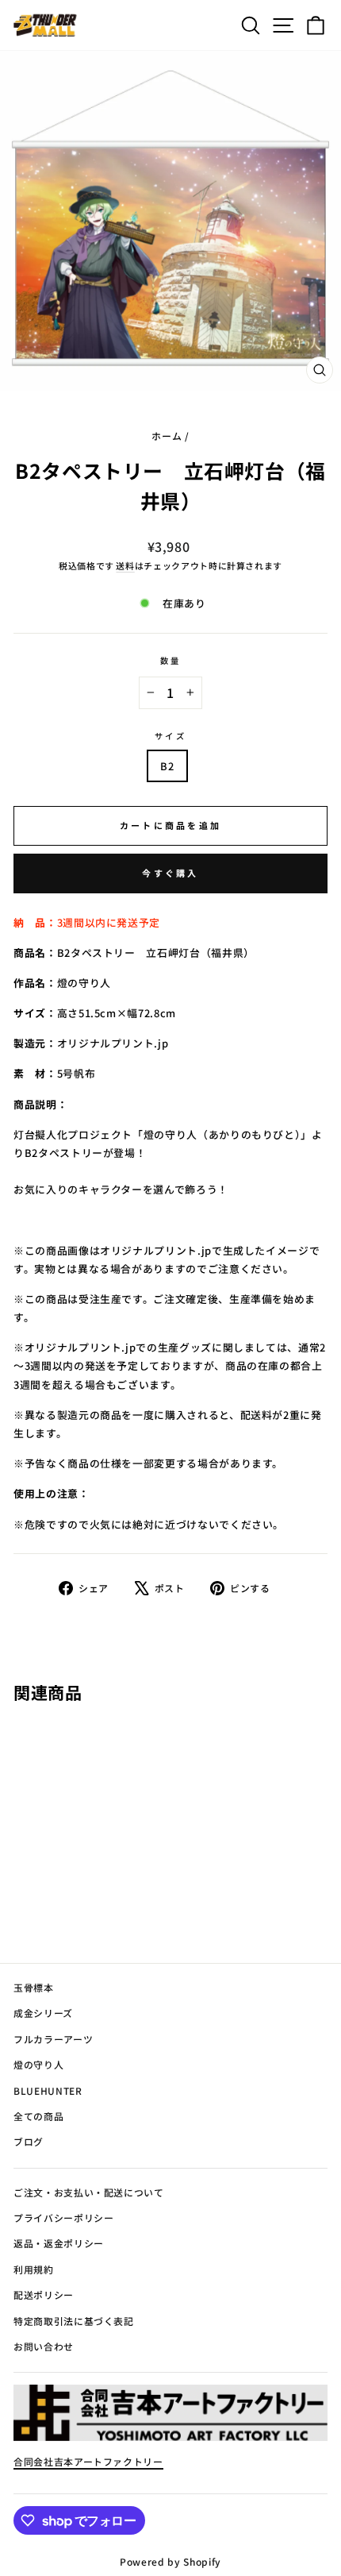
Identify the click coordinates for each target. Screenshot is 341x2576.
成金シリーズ (43, 2013)
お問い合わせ (44, 2346)
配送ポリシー (44, 2294)
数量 (170, 660)
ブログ (29, 2141)
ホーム (167, 436)
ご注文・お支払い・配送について (89, 2192)
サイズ (170, 736)
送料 (125, 565)
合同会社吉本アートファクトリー (88, 2461)
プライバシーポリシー (63, 2217)
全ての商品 (38, 2116)
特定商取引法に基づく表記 (74, 2321)
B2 (167, 766)
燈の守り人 (38, 2064)
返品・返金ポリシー (59, 2243)
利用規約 (34, 2269)
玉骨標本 (34, 1987)
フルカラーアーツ (53, 2039)
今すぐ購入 (170, 873)
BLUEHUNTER (48, 2090)
